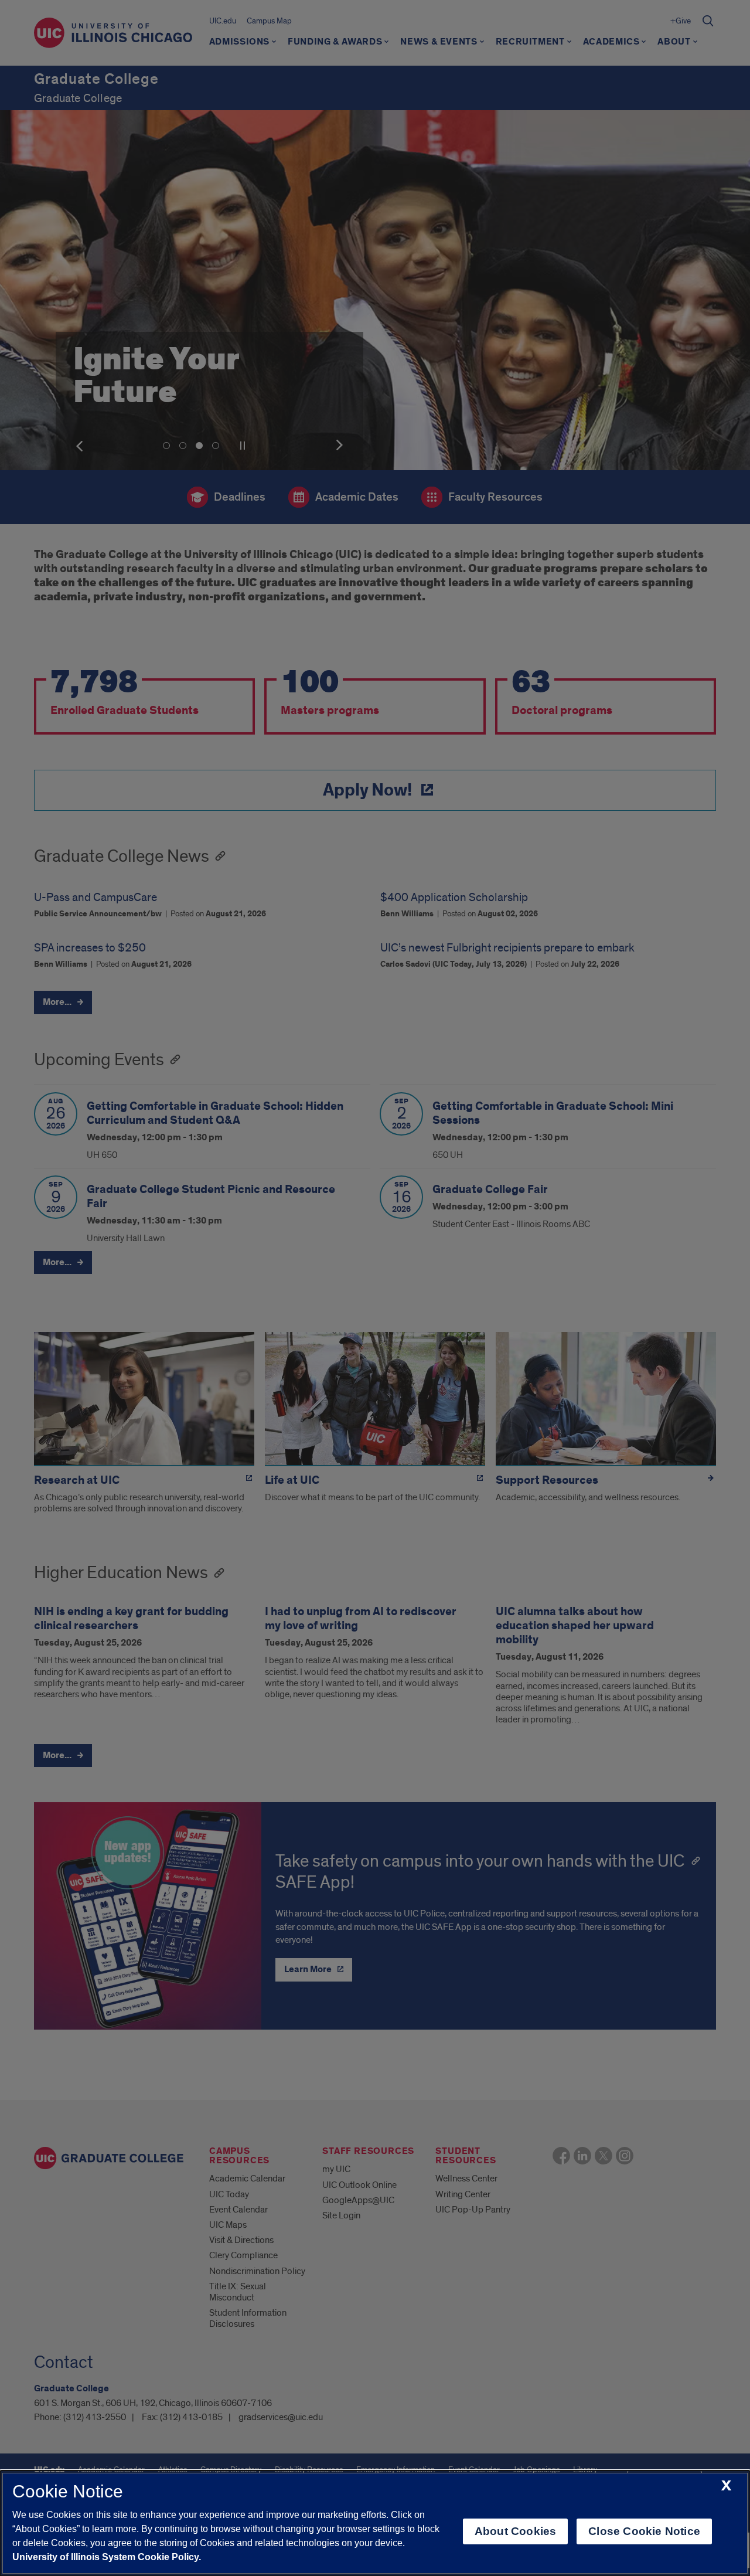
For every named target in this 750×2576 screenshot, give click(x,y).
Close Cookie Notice (644, 2531)
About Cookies (515, 2531)
